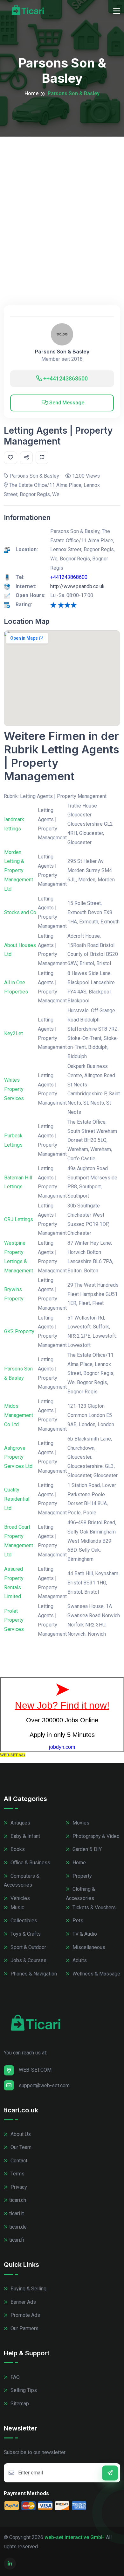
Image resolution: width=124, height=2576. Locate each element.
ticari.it (17, 2213)
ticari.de (18, 2227)
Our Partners (24, 2328)
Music (17, 1907)
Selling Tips (23, 2390)
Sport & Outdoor (28, 1947)
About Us (20, 2134)
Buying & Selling (28, 2289)
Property (82, 1876)
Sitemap (19, 2404)
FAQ (14, 2377)
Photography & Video (95, 1836)
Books (17, 1849)
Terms (17, 2174)
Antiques (20, 1823)
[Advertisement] (62, 202)
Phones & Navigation (33, 1974)
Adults (79, 1960)
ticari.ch (18, 2200)
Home (31, 93)
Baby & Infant (25, 1836)
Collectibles (23, 1921)
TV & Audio (84, 1934)
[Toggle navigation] (117, 11)
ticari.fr (17, 2240)
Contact (18, 2161)
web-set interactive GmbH (75, 2537)
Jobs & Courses (28, 1960)
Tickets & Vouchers (93, 1907)
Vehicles (20, 1898)
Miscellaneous (88, 1947)
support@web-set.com (44, 2085)
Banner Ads (23, 2302)
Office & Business (30, 1863)
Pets (77, 1921)
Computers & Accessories (22, 1881)
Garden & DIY (86, 1849)
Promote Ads (25, 2315)
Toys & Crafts (25, 1934)
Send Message (66, 403)
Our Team (20, 2147)
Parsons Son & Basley (62, 352)
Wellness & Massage (96, 1974)
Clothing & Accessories (80, 1894)
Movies (80, 1823)
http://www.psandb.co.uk (77, 586)
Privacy (18, 2187)
